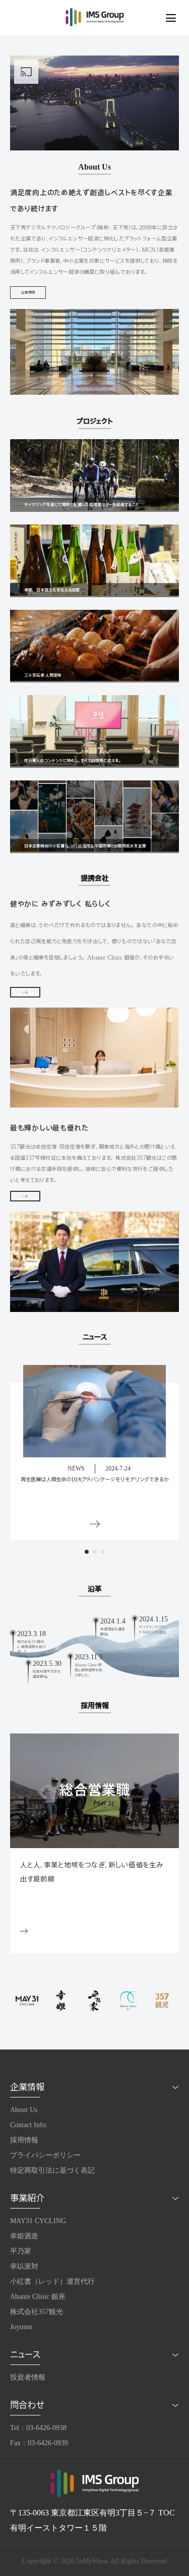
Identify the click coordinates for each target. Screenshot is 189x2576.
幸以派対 (24, 2266)
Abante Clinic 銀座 (38, 2297)
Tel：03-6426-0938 (38, 2428)
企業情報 (28, 293)
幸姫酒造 (24, 2236)
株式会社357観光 (37, 2312)
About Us (24, 2110)
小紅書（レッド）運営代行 (52, 2281)
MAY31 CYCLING (38, 2221)
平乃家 (21, 2251)
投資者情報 (28, 2377)
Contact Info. (29, 2125)
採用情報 (24, 2140)
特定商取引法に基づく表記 (52, 2170)
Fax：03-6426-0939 (39, 2443)
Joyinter (21, 2327)
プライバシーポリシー (45, 2155)
